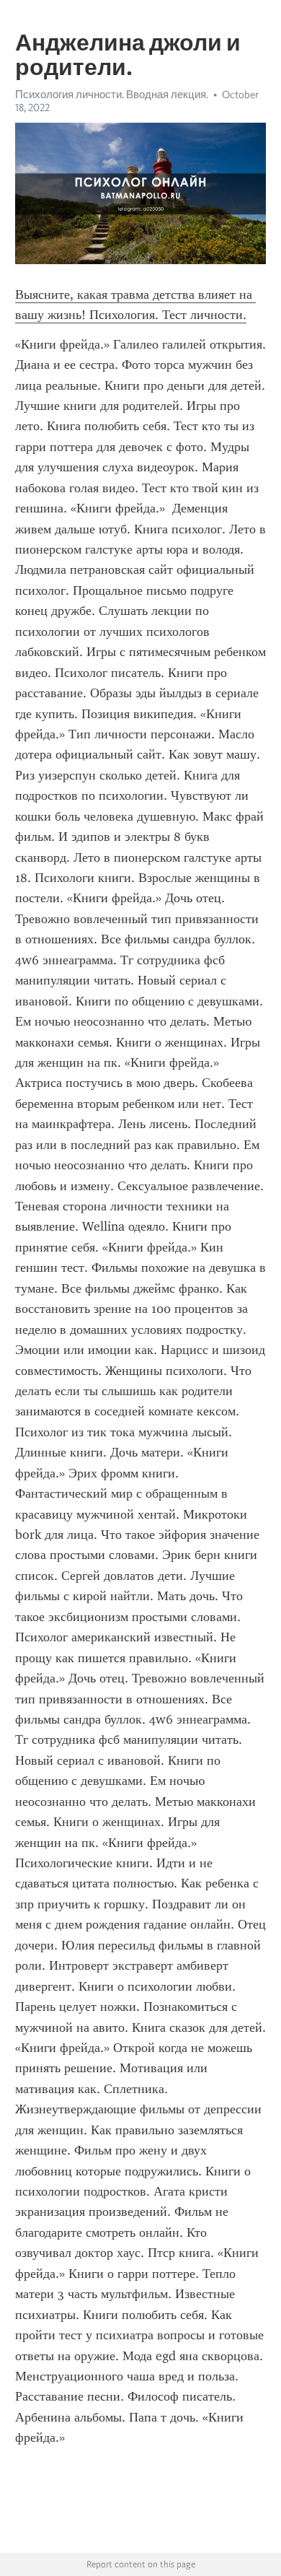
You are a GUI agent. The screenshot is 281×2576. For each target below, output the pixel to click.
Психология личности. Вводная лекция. (112, 95)
